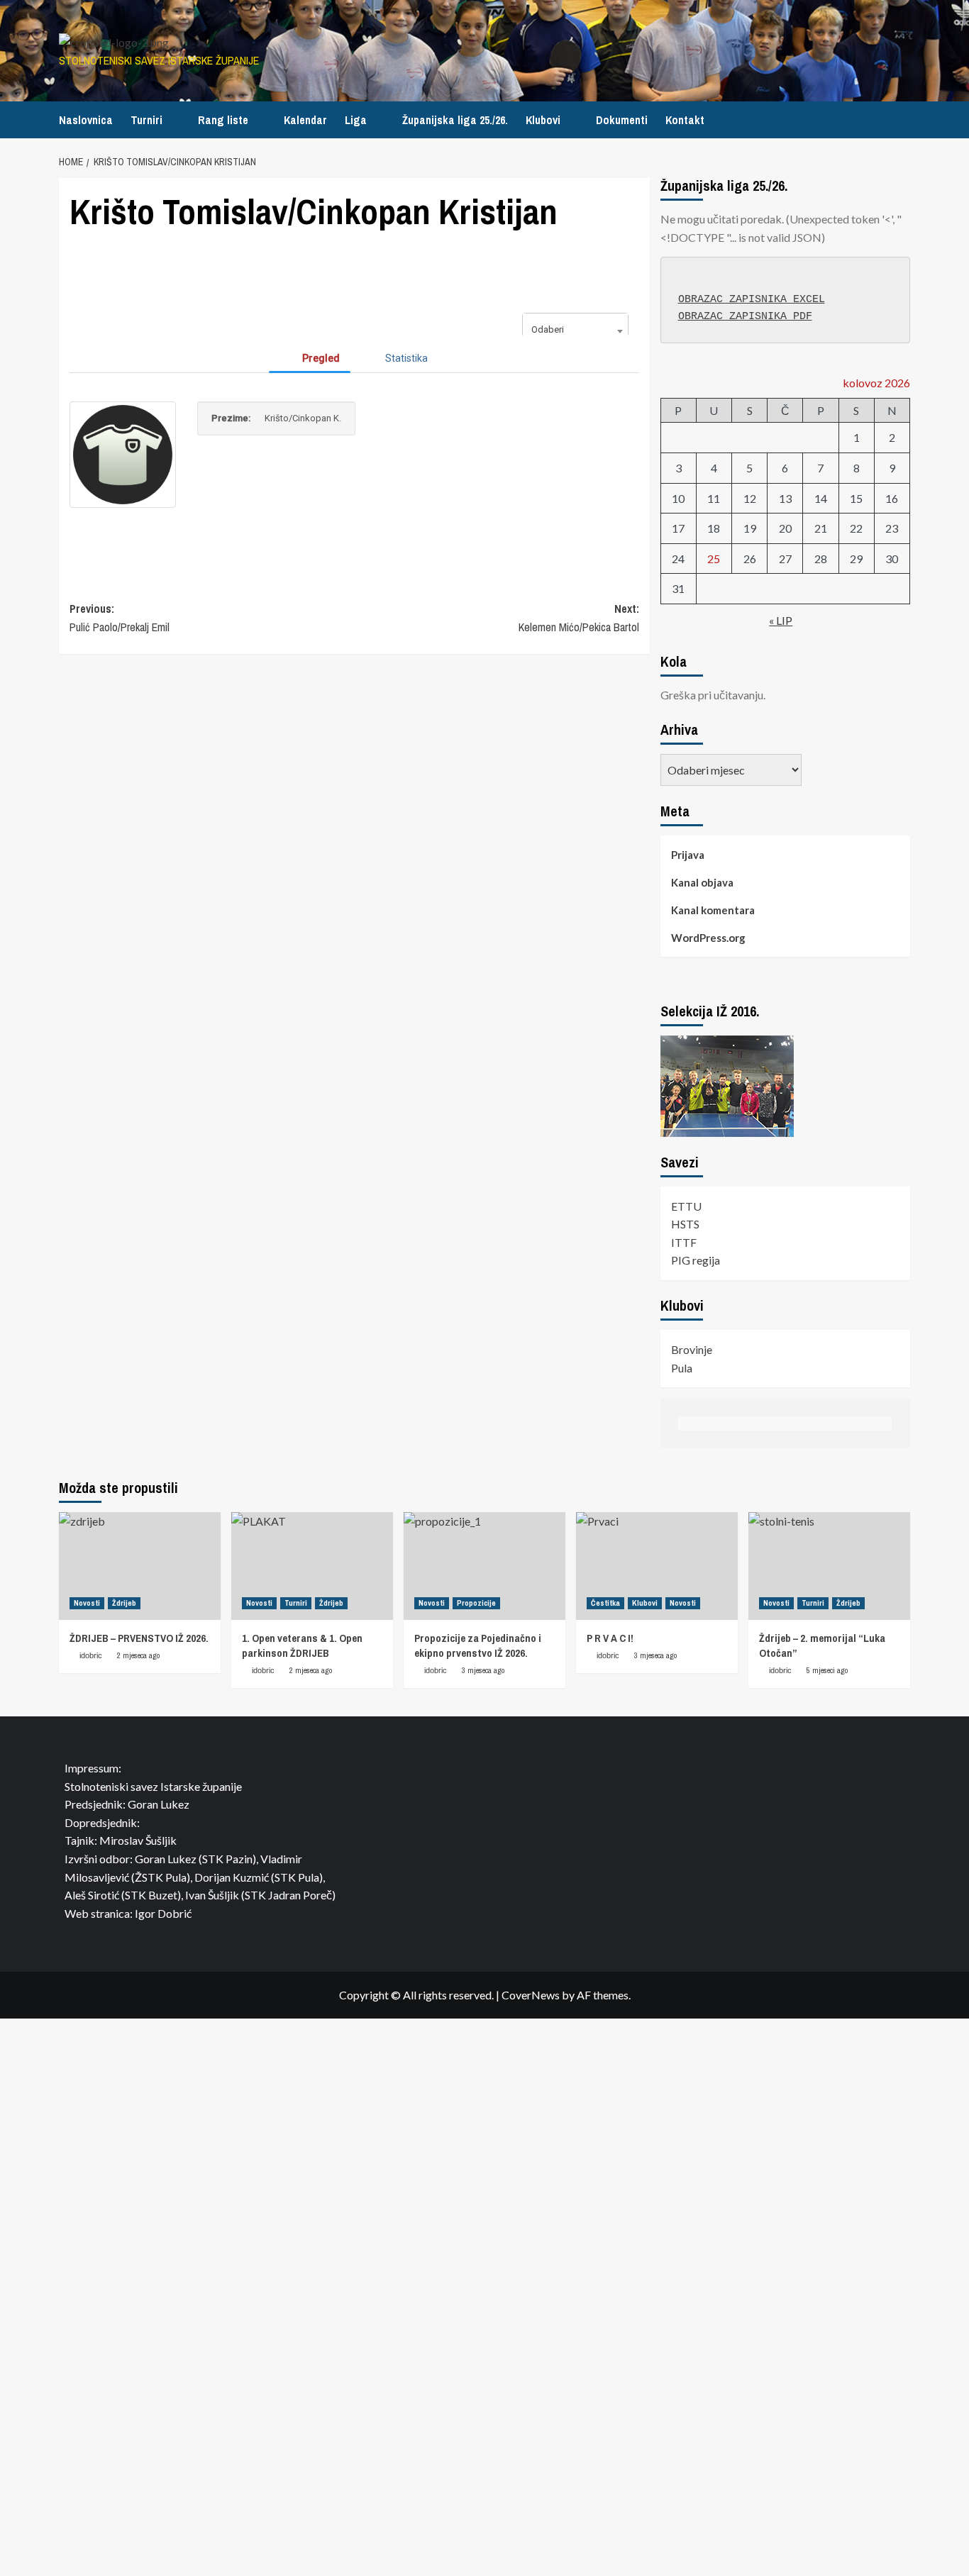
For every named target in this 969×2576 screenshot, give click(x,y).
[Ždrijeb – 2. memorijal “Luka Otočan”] (829, 1566)
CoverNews (531, 1995)
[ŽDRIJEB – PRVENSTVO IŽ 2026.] (140, 1566)
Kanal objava (702, 882)
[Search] (901, 120)
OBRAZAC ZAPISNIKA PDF (745, 317)
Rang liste (223, 120)
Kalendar (305, 120)
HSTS (685, 1224)
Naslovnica (86, 120)
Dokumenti (622, 120)
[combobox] (575, 331)
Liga (356, 120)
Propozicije (476, 1603)
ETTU (686, 1206)
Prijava (688, 855)
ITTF (684, 1242)
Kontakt (685, 120)
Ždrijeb (124, 1603)
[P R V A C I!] (657, 1566)
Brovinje (692, 1349)
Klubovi (543, 120)
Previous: (120, 618)
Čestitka (605, 1603)
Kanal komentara (713, 910)
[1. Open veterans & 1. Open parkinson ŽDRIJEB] (312, 1566)
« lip (781, 620)
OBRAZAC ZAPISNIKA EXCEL (752, 300)
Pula (682, 1368)
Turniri (146, 120)
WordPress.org (708, 938)
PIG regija (696, 1260)
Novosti (87, 1603)
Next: (578, 618)
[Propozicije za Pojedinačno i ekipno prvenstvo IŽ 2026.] (484, 1566)
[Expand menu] (171, 122)
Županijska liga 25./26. (455, 120)
